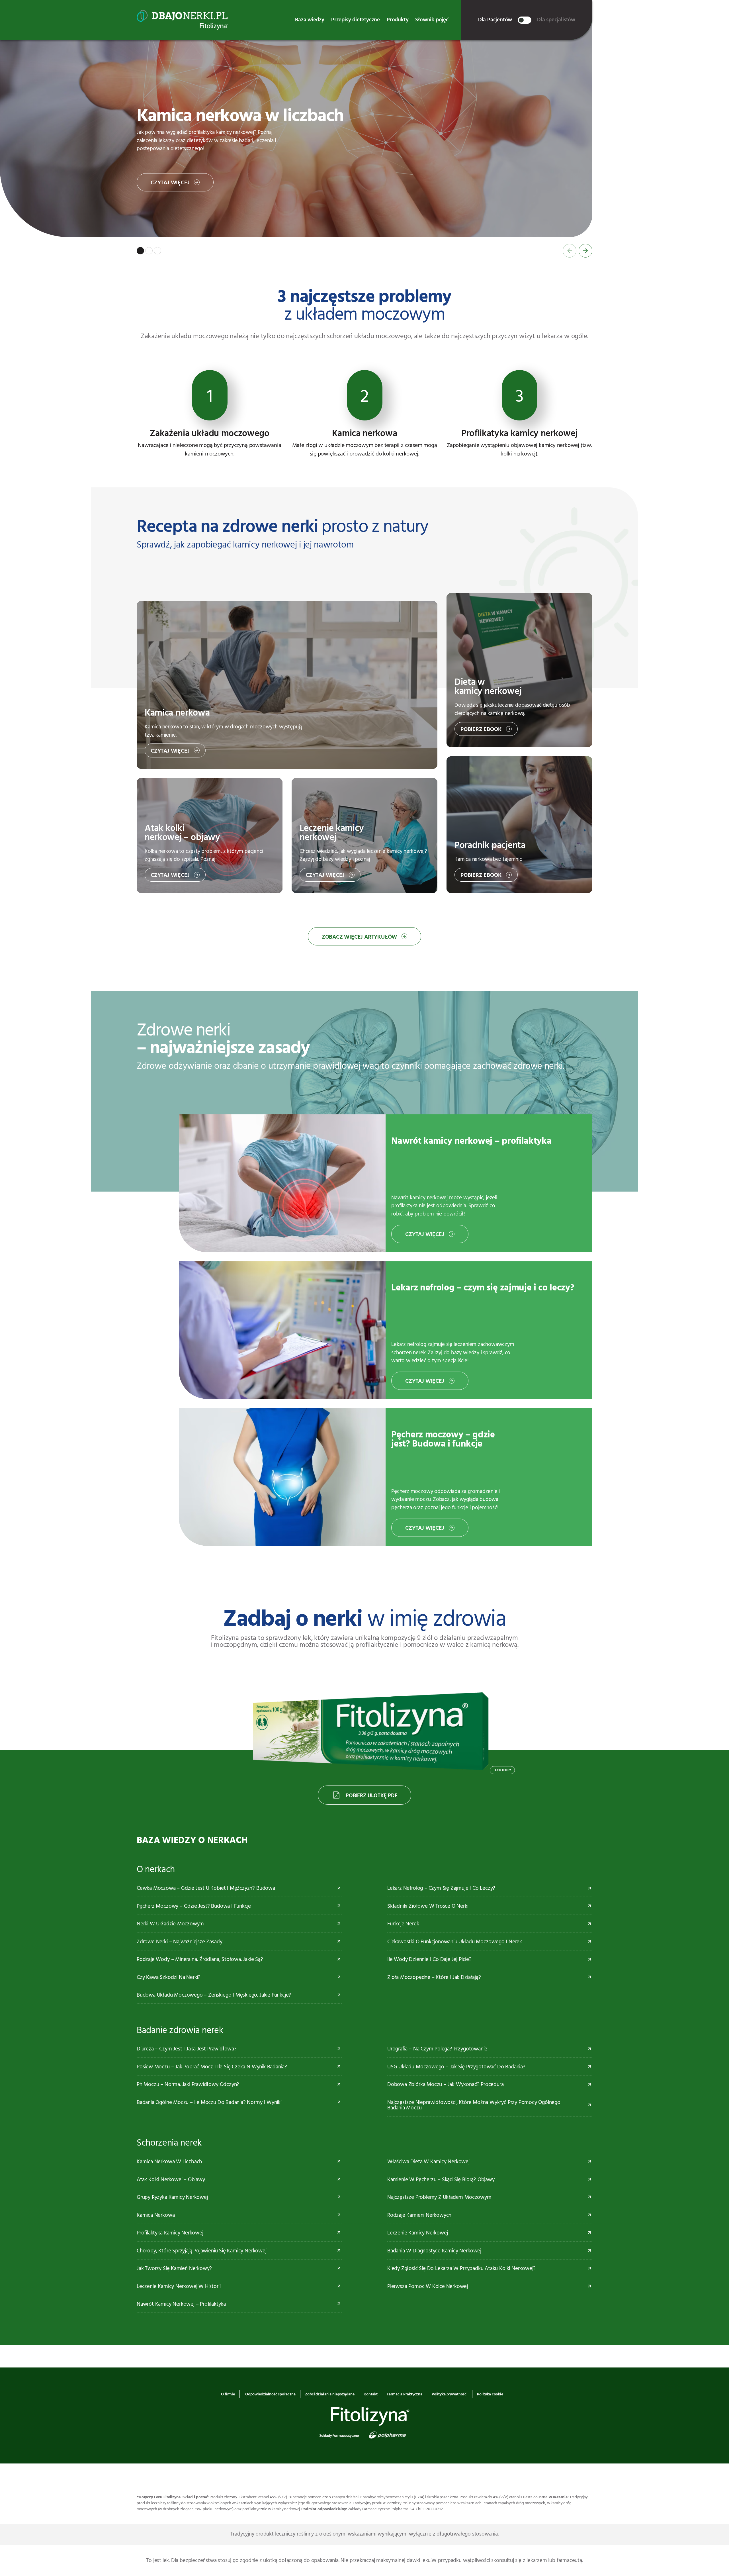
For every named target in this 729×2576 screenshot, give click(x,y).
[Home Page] (182, 20)
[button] (140, 251)
